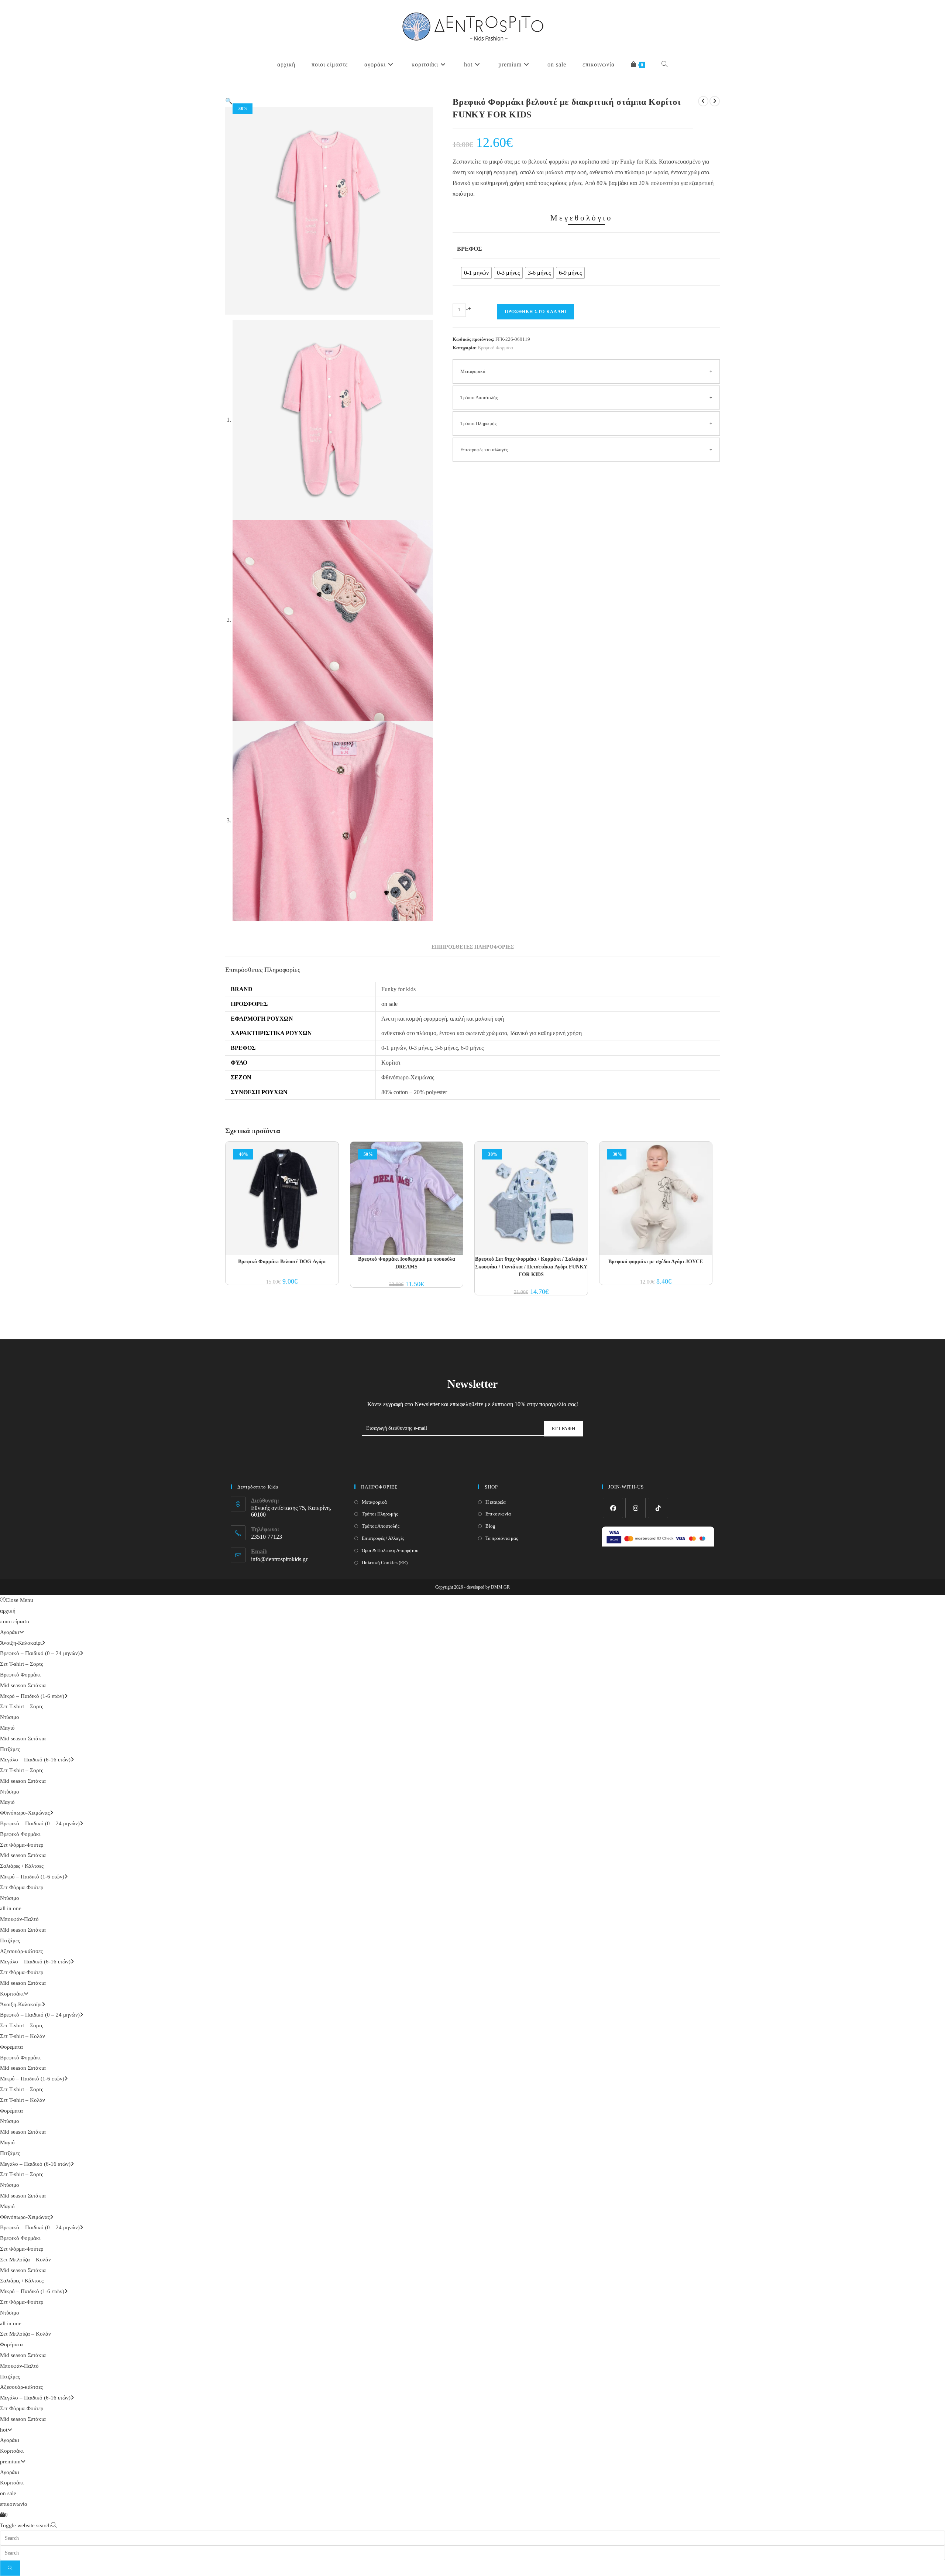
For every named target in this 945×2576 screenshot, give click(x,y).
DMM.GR (500, 1587)
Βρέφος (469, 249)
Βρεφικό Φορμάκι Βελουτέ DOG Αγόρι (282, 1262)
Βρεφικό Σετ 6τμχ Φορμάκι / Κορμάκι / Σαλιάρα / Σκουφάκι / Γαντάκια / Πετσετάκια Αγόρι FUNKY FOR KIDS (531, 1267)
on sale (389, 1004)
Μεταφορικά (473, 371)
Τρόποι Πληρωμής (478, 423)
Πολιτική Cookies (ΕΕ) (385, 1563)
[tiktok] (658, 1508)
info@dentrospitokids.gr (279, 1559)
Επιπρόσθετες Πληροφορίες (473, 947)
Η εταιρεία (496, 1502)
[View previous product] (703, 101)
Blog (490, 1526)
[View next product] (715, 101)
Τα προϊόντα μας (502, 1538)
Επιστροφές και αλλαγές (484, 450)
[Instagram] (635, 1508)
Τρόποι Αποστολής (479, 398)
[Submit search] (10, 2568)
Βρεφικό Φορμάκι (496, 348)
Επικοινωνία (498, 1514)
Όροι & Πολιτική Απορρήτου (390, 1550)
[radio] (476, 273)
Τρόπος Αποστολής (381, 1526)
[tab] (473, 947)
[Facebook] (613, 1508)
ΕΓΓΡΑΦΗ (564, 1429)
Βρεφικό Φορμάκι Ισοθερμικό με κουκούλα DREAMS (407, 1263)
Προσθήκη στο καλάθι (536, 312)
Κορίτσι (391, 1063)
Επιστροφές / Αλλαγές (383, 1538)
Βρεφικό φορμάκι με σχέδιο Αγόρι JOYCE (656, 1262)
